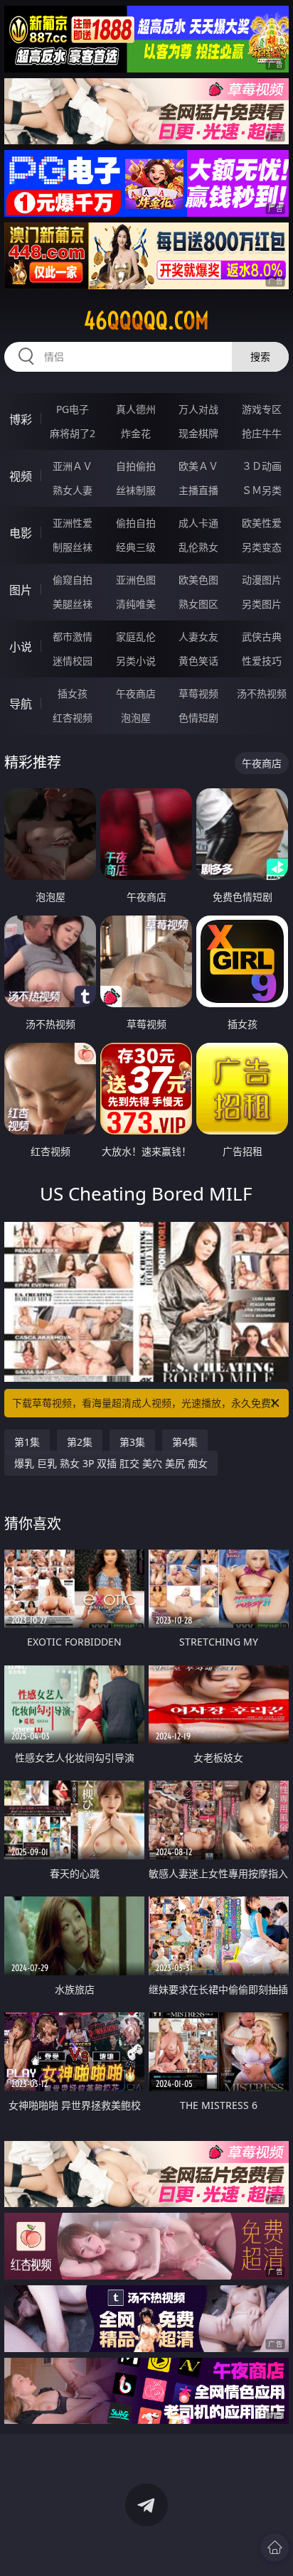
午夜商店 (136, 693)
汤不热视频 (262, 693)
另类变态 (262, 547)
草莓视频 (198, 693)
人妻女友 (198, 637)
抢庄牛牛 (262, 433)
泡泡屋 (136, 718)
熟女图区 (198, 604)
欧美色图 (198, 580)
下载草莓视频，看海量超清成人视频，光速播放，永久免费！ (146, 1403)
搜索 (260, 356)
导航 (21, 704)
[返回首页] (275, 2548)
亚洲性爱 (73, 523)
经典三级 (136, 547)
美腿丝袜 (73, 604)
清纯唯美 (136, 604)
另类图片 (262, 604)
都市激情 (73, 637)
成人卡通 (198, 523)
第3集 (132, 1442)
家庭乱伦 (136, 637)
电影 (21, 533)
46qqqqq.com (146, 321)
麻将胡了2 (73, 433)
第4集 (185, 1442)
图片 (21, 590)
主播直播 (198, 490)
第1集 (27, 1442)
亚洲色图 (136, 580)
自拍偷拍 (136, 466)
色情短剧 (198, 718)
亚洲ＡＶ (73, 466)
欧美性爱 (262, 523)
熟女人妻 (73, 490)
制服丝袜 (73, 547)
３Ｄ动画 (262, 466)
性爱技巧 (262, 661)
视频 (21, 476)
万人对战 (198, 409)
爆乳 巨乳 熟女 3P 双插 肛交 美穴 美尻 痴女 (111, 1463)
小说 (21, 647)
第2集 (80, 1442)
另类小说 (136, 661)
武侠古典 (262, 637)
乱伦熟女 (198, 547)
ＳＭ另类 (262, 490)
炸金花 (136, 433)
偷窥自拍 (73, 580)
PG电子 (73, 409)
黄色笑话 (198, 661)
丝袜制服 (136, 490)
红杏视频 (73, 718)
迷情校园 (73, 661)
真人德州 (136, 409)
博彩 (21, 419)
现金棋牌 (198, 433)
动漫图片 (262, 580)
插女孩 (73, 693)
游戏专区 (262, 409)
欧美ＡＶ (198, 466)
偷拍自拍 (136, 523)
